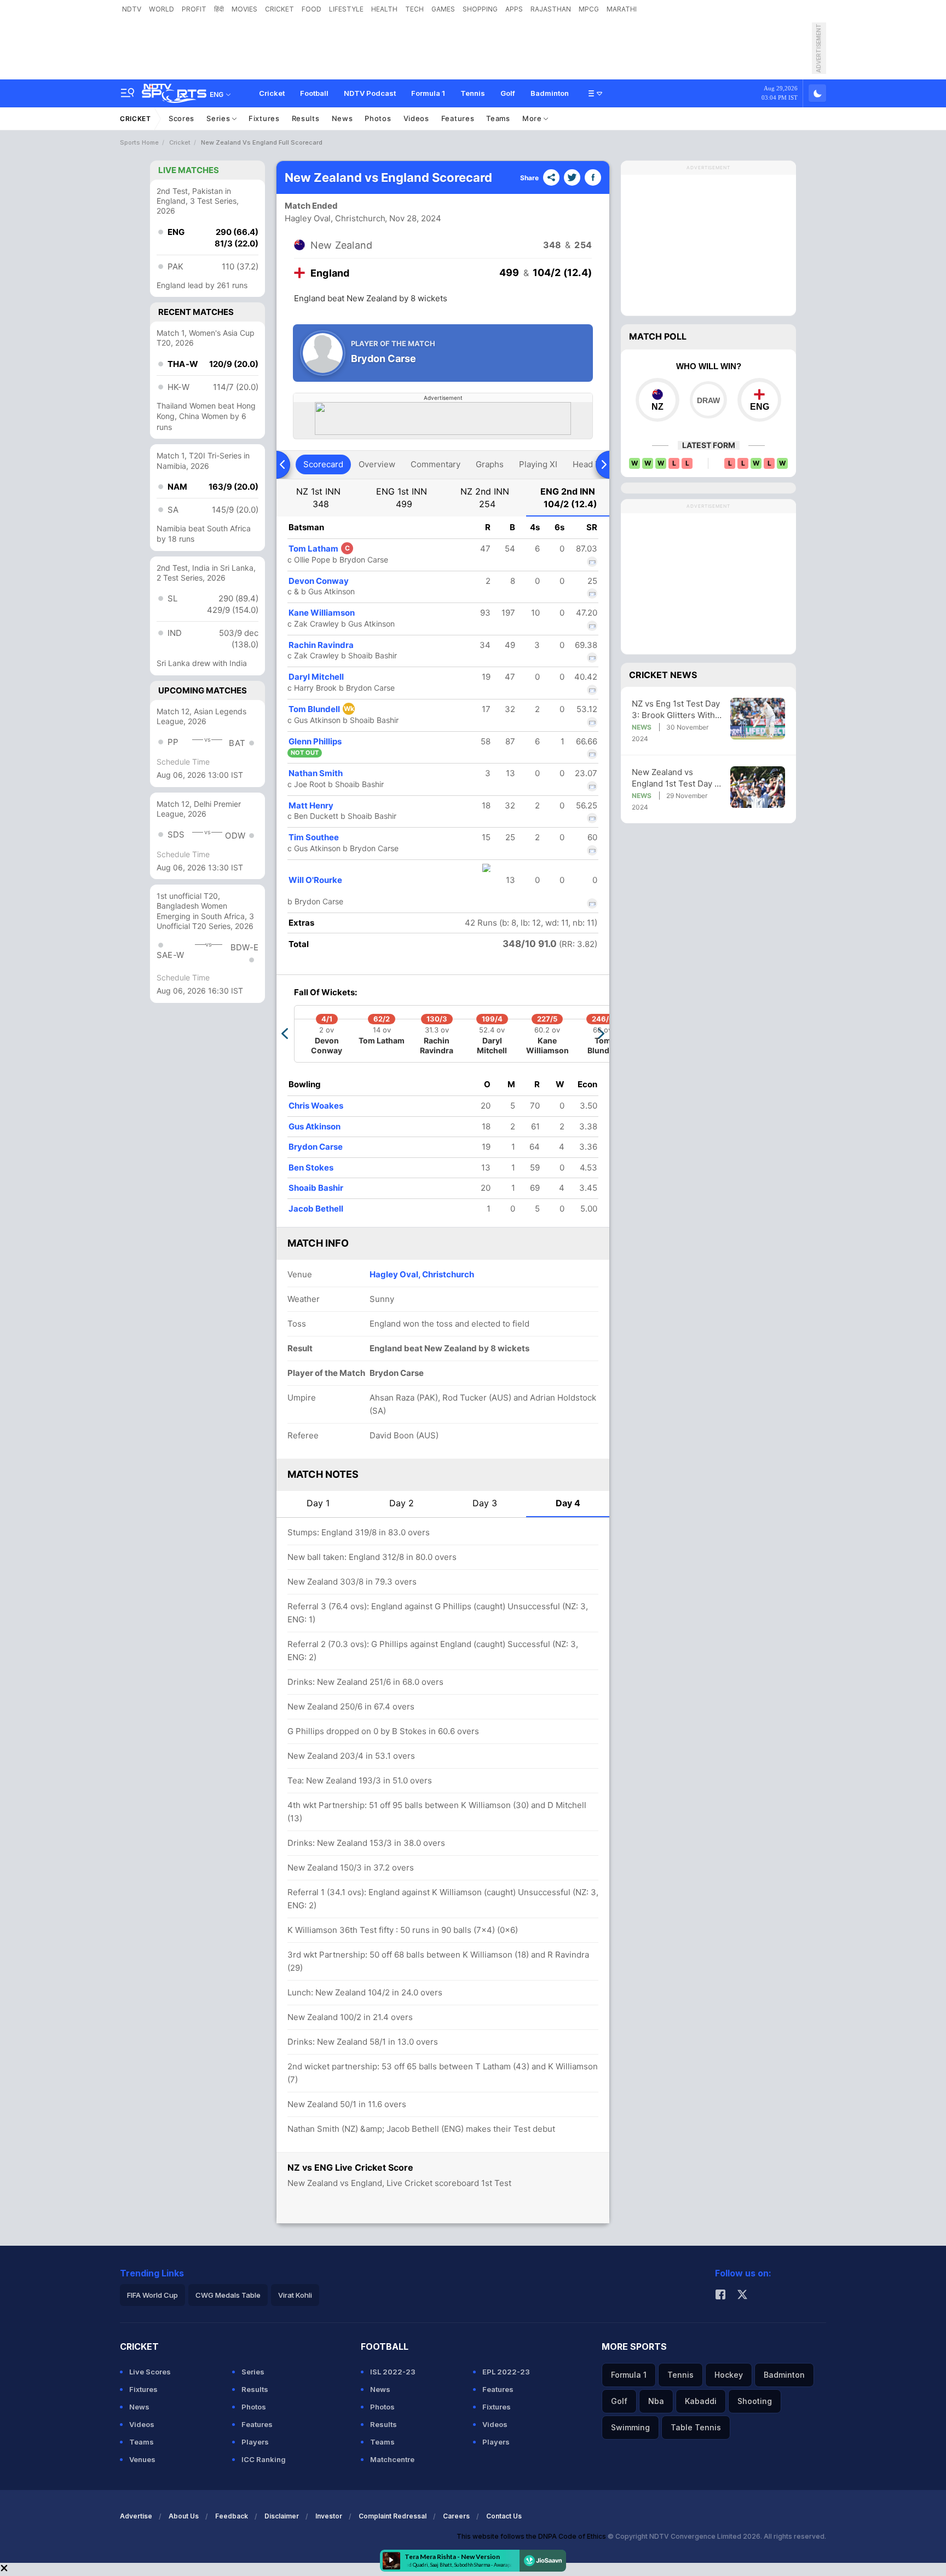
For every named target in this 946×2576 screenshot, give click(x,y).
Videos (416, 118)
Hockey (729, 2375)
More (533, 118)
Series (219, 118)
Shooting (755, 2401)
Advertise (136, 2516)
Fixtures (264, 118)
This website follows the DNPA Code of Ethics (532, 2536)
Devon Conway (319, 581)
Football (314, 93)
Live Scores (150, 2372)
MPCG (589, 9)
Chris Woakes (316, 1106)
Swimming (630, 2427)
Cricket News (663, 675)
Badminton (550, 93)
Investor (329, 2516)
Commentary (435, 464)
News (342, 118)
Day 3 (485, 1503)
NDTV (132, 9)
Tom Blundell (321, 709)
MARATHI (622, 9)
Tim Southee (314, 837)
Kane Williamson (322, 613)
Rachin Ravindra (321, 645)
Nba (656, 2401)
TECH (414, 9)
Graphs (490, 464)
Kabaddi (701, 2401)
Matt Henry (311, 805)
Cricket (272, 93)
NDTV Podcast (370, 93)
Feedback (232, 2516)
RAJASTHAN (551, 9)
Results (306, 118)
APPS (514, 9)
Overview (377, 464)
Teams (498, 118)
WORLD (161, 9)
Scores (181, 118)
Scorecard (323, 464)
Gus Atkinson (315, 1126)
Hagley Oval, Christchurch (335, 218)
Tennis (473, 93)
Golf (508, 93)
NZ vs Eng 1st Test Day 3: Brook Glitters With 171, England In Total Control (676, 710)
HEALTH (384, 9)
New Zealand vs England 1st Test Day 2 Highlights (676, 778)
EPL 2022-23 (506, 2372)
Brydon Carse (316, 1147)
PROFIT (194, 9)
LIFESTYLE (346, 9)
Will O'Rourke (315, 880)
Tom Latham (319, 549)
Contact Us (504, 2516)
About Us (184, 2516)
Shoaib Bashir (316, 1188)
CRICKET (279, 9)
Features (458, 118)
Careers (456, 2516)
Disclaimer (282, 2516)
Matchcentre (392, 2459)
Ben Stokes (311, 1167)
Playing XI (538, 464)
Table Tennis (696, 2427)
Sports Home (139, 142)
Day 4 (568, 1503)
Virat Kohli (295, 2295)
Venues (142, 2459)
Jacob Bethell (316, 1209)
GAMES (443, 9)
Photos (378, 118)
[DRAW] (708, 400)
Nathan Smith (316, 773)
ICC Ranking (264, 2459)
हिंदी (219, 9)
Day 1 (318, 1503)
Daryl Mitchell (316, 677)
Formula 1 (428, 93)
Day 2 (402, 1503)
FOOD (312, 9)
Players (255, 2442)
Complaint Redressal (393, 2516)
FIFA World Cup (152, 2295)
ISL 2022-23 (393, 2372)
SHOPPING (480, 9)
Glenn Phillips (315, 741)
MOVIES (244, 9)
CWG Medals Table (228, 2295)
